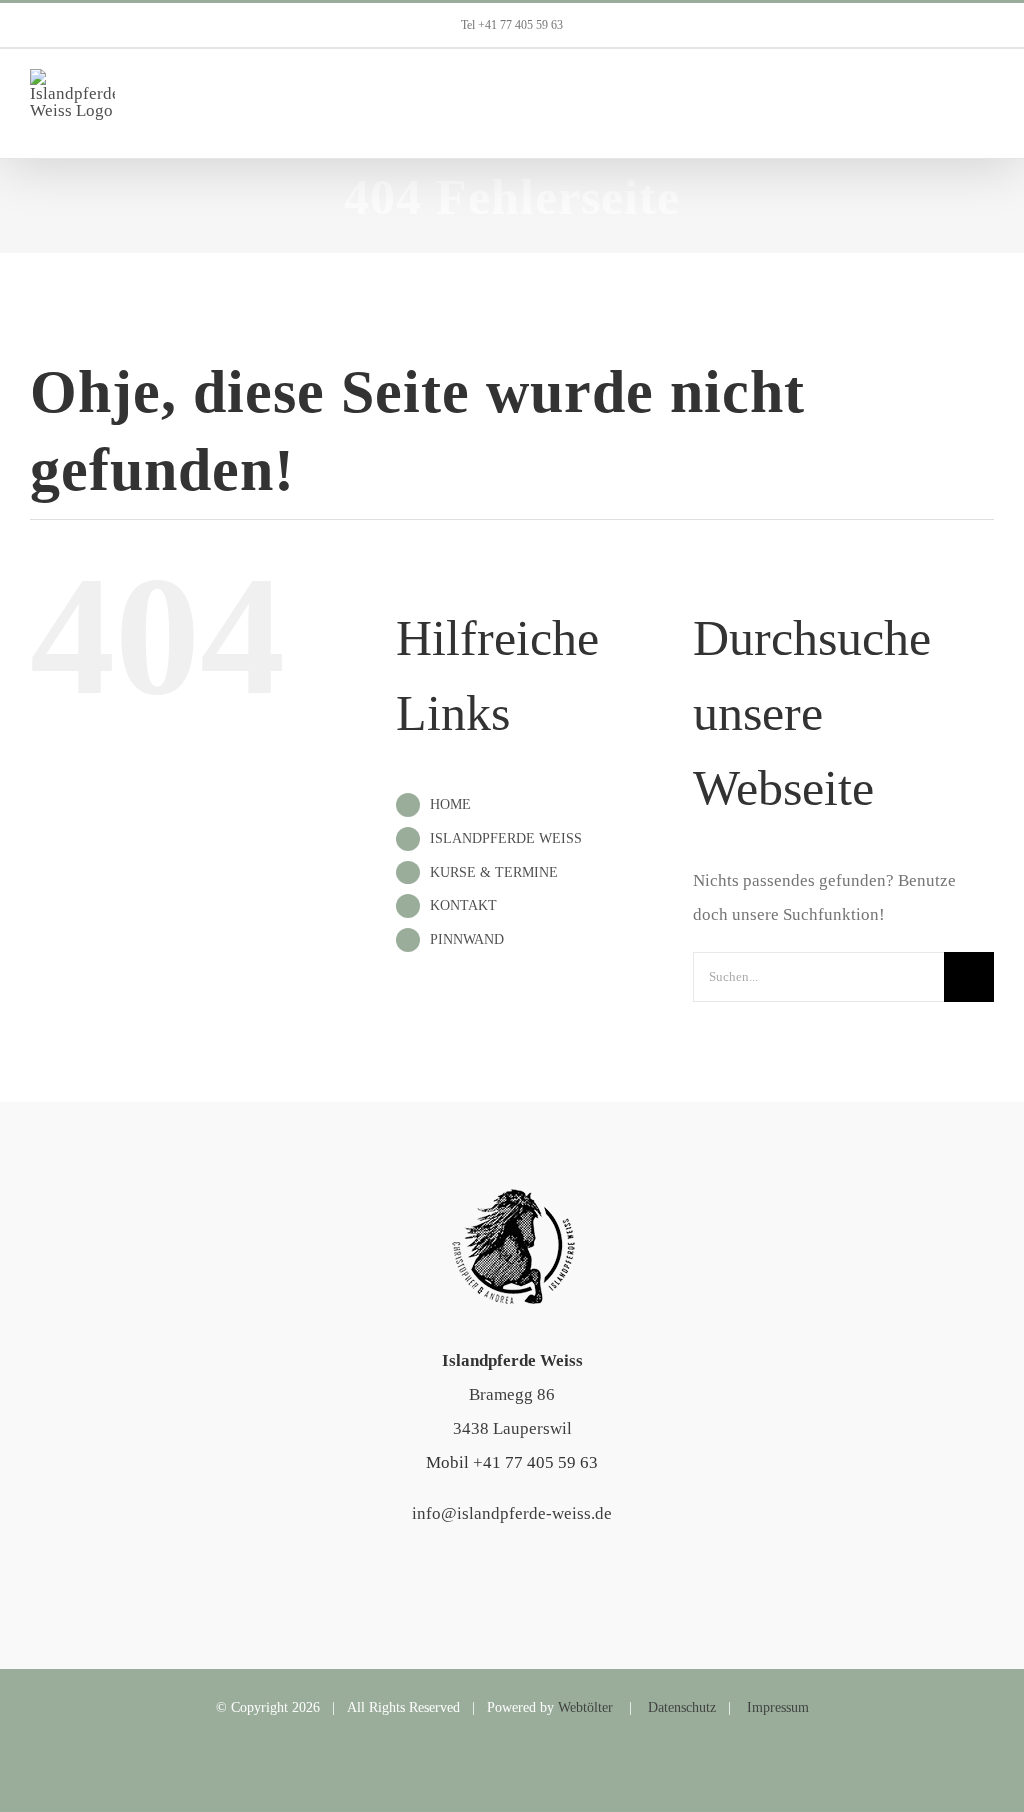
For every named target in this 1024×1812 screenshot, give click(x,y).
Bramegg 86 (512, 1394)
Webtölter (585, 1707)
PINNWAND (467, 939)
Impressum (778, 1707)
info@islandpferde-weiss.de (512, 1513)
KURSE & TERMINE (494, 872)
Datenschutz (682, 1707)
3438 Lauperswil (512, 1428)
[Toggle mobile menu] (986, 103)
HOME (450, 804)
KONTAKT (463, 905)
